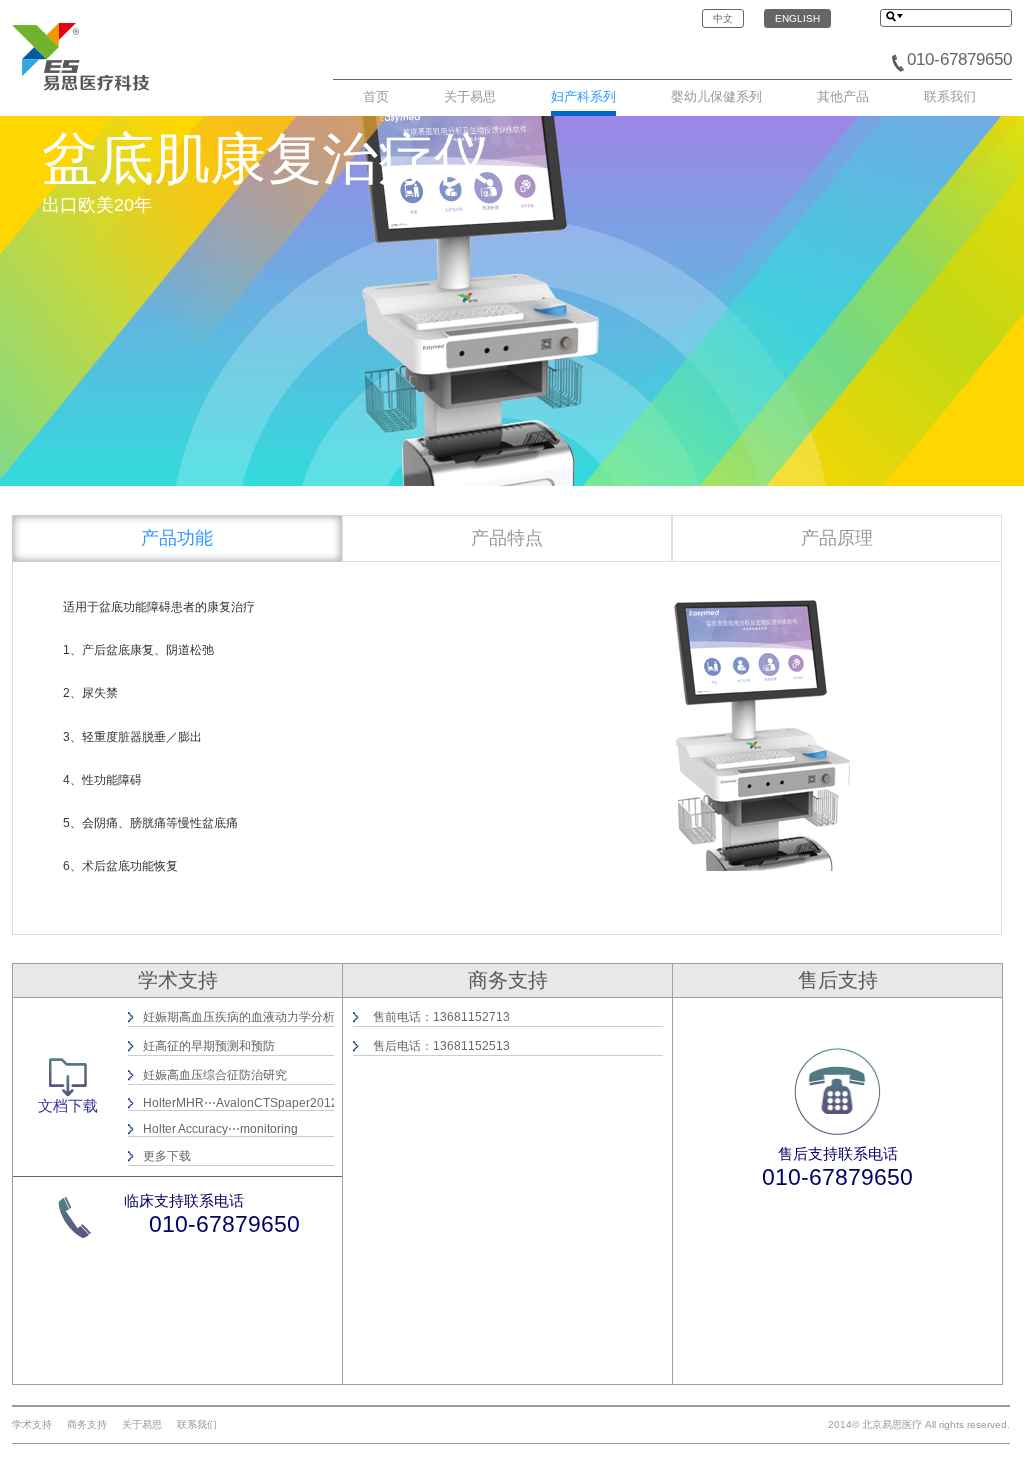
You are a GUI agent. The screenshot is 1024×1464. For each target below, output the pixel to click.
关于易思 (470, 96)
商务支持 (87, 1424)
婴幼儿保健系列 (716, 96)
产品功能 (177, 538)
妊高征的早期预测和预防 (209, 1046)
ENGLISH (797, 18)
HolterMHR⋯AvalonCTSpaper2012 (240, 1103)
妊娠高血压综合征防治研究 (215, 1075)
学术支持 (32, 1424)
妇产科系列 (583, 96)
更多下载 (167, 1156)
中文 (723, 18)
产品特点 (507, 538)
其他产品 (843, 96)
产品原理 (837, 538)
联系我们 (950, 96)
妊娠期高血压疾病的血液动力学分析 (239, 1017)
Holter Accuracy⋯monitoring (220, 1129)
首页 (376, 96)
